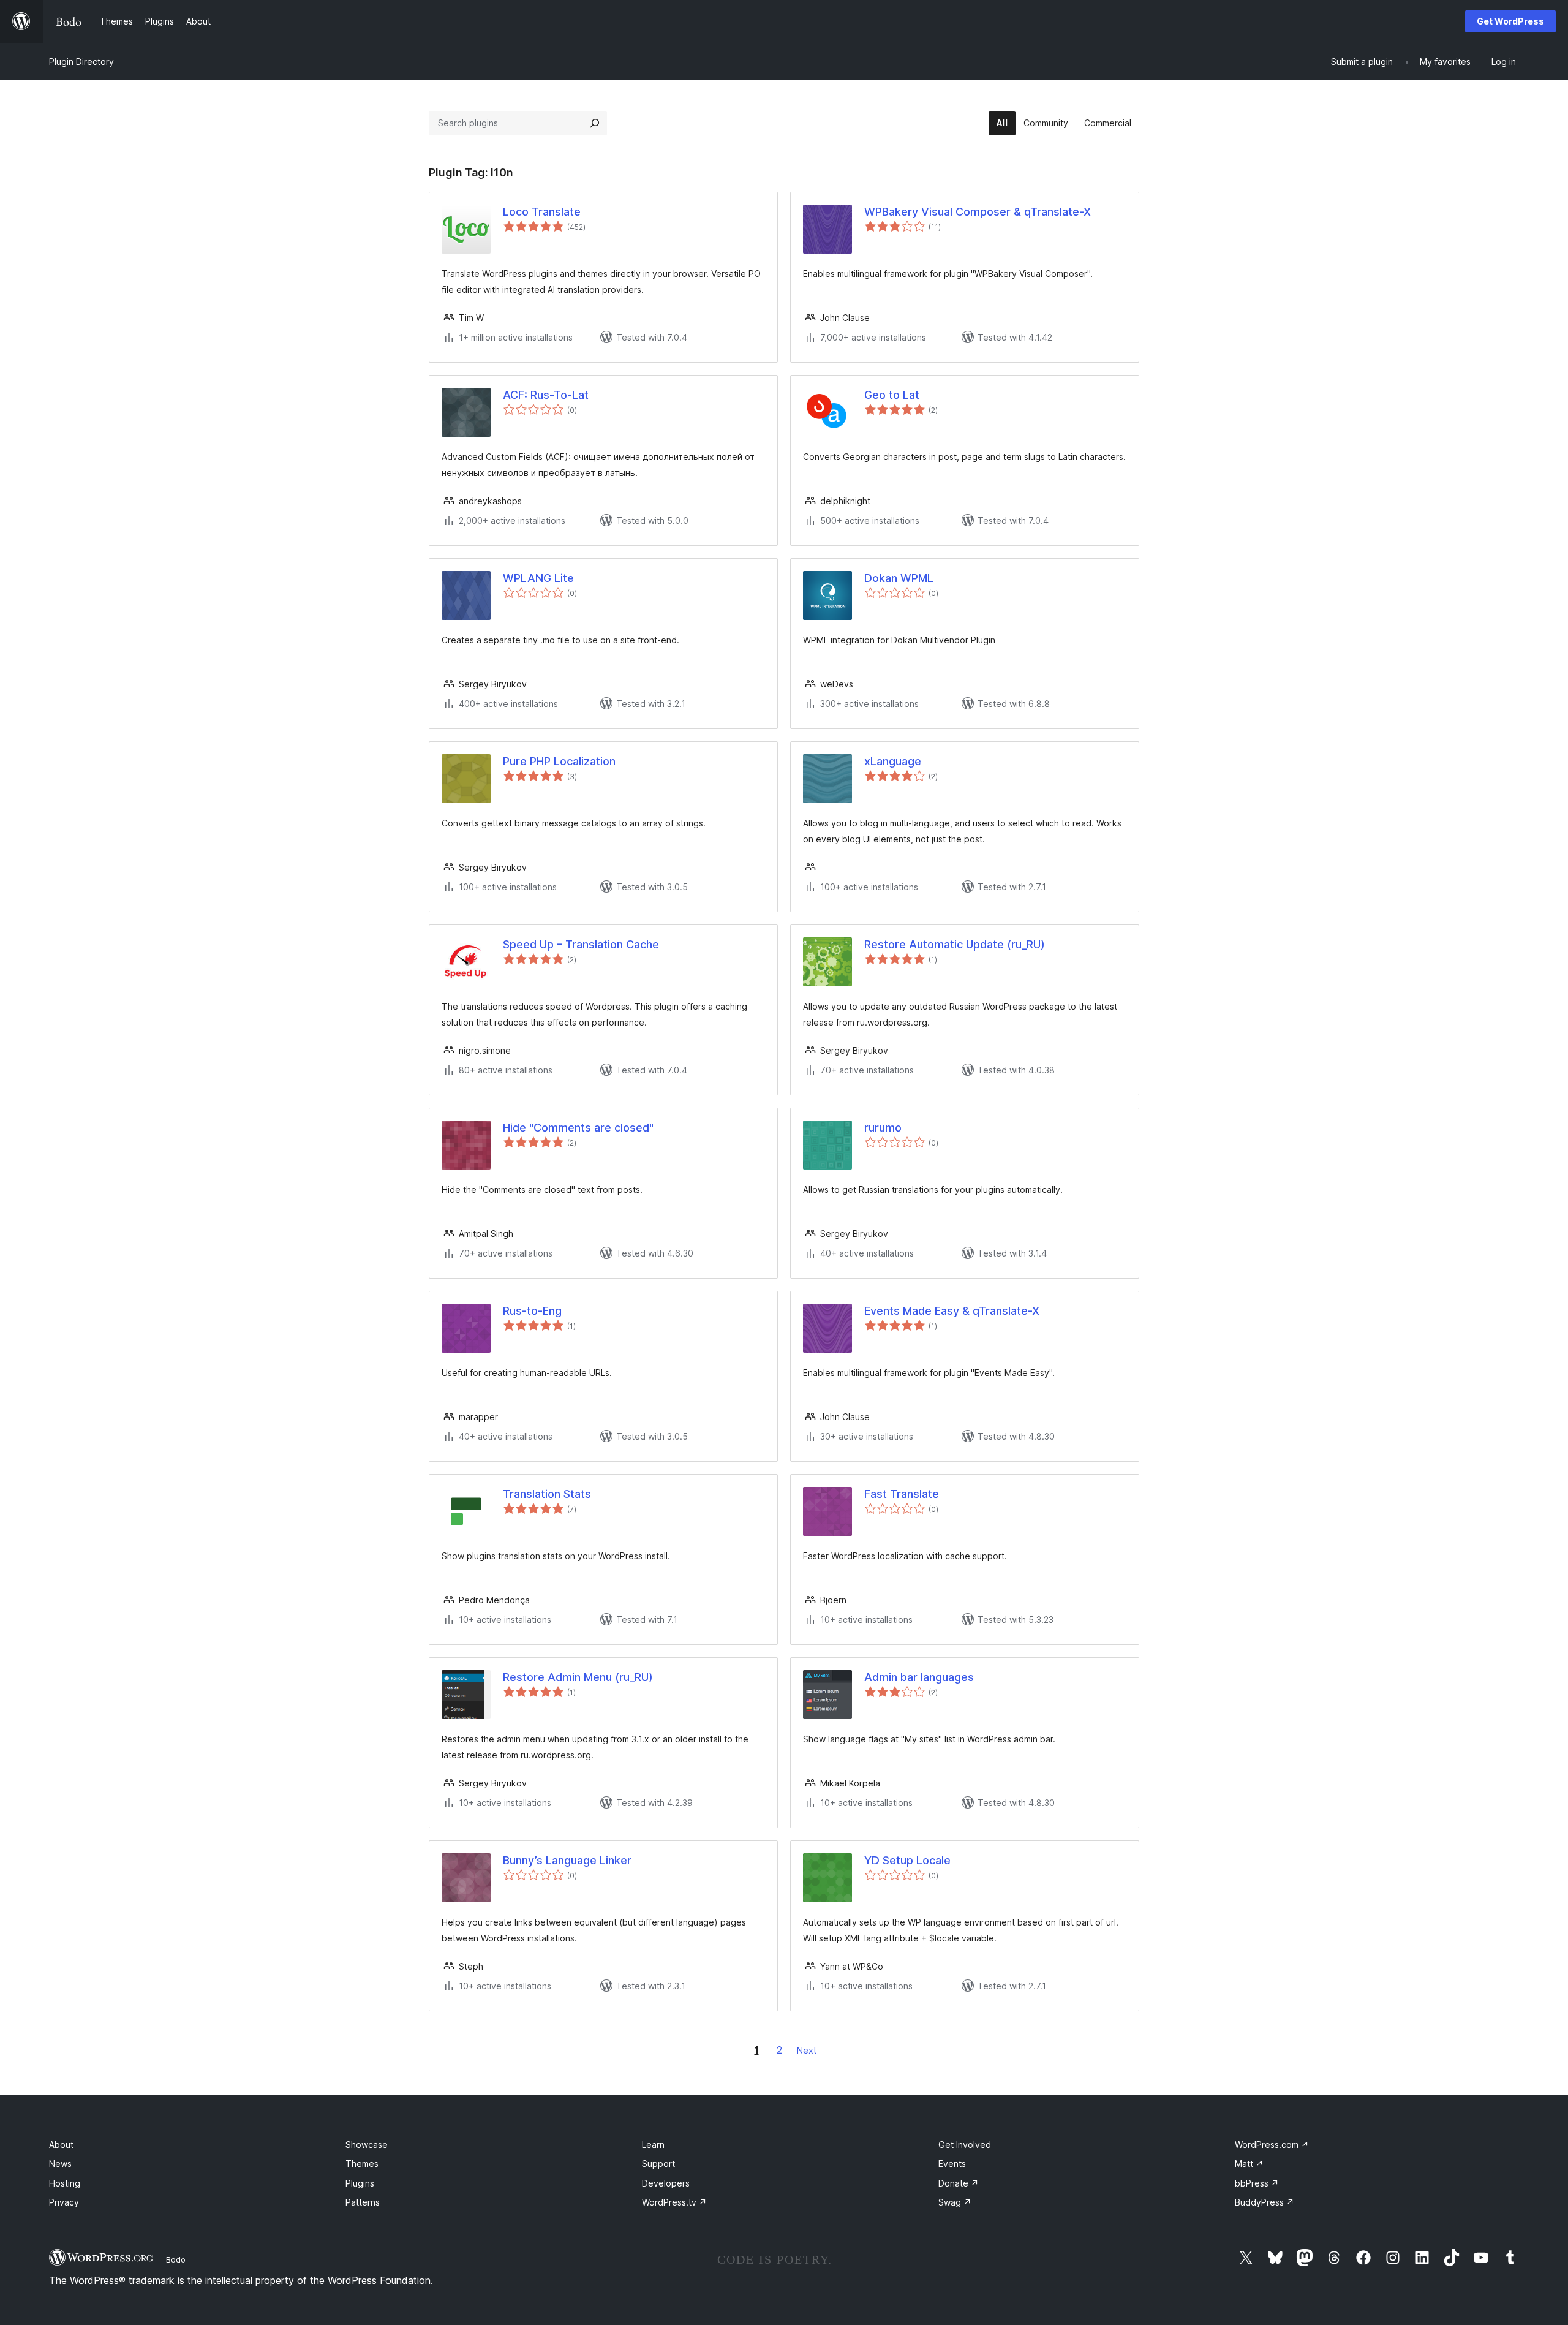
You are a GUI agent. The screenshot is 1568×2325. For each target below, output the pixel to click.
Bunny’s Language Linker (567, 1860)
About (61, 2145)
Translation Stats (547, 1494)
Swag (955, 2202)
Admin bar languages (919, 1677)
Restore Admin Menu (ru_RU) (578, 1677)
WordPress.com (1272, 2145)
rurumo (883, 1128)
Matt (1249, 2164)
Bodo (176, 2259)
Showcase (367, 2145)
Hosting (65, 2183)
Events (952, 2164)
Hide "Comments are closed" (578, 1128)
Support (658, 2164)
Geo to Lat (892, 395)
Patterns (363, 2202)
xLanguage (893, 761)
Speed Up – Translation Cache (581, 944)
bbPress (1257, 2183)
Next (807, 2050)
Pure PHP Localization (559, 761)
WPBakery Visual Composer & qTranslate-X (978, 212)
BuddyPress (1265, 2202)
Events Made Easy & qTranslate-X (952, 1311)
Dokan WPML (899, 578)
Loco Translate (542, 212)
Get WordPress (1510, 21)
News (60, 2164)
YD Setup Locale (907, 1860)
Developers (666, 2183)
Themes (362, 2164)
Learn (653, 2145)
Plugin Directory (81, 62)
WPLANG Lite (538, 578)
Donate (959, 2183)
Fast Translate (902, 1494)
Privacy (64, 2202)
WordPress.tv (674, 2202)
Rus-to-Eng (532, 1311)
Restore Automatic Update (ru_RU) (955, 944)
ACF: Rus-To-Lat (546, 395)
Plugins (360, 2183)
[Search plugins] (595, 123)
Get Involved (965, 2145)
